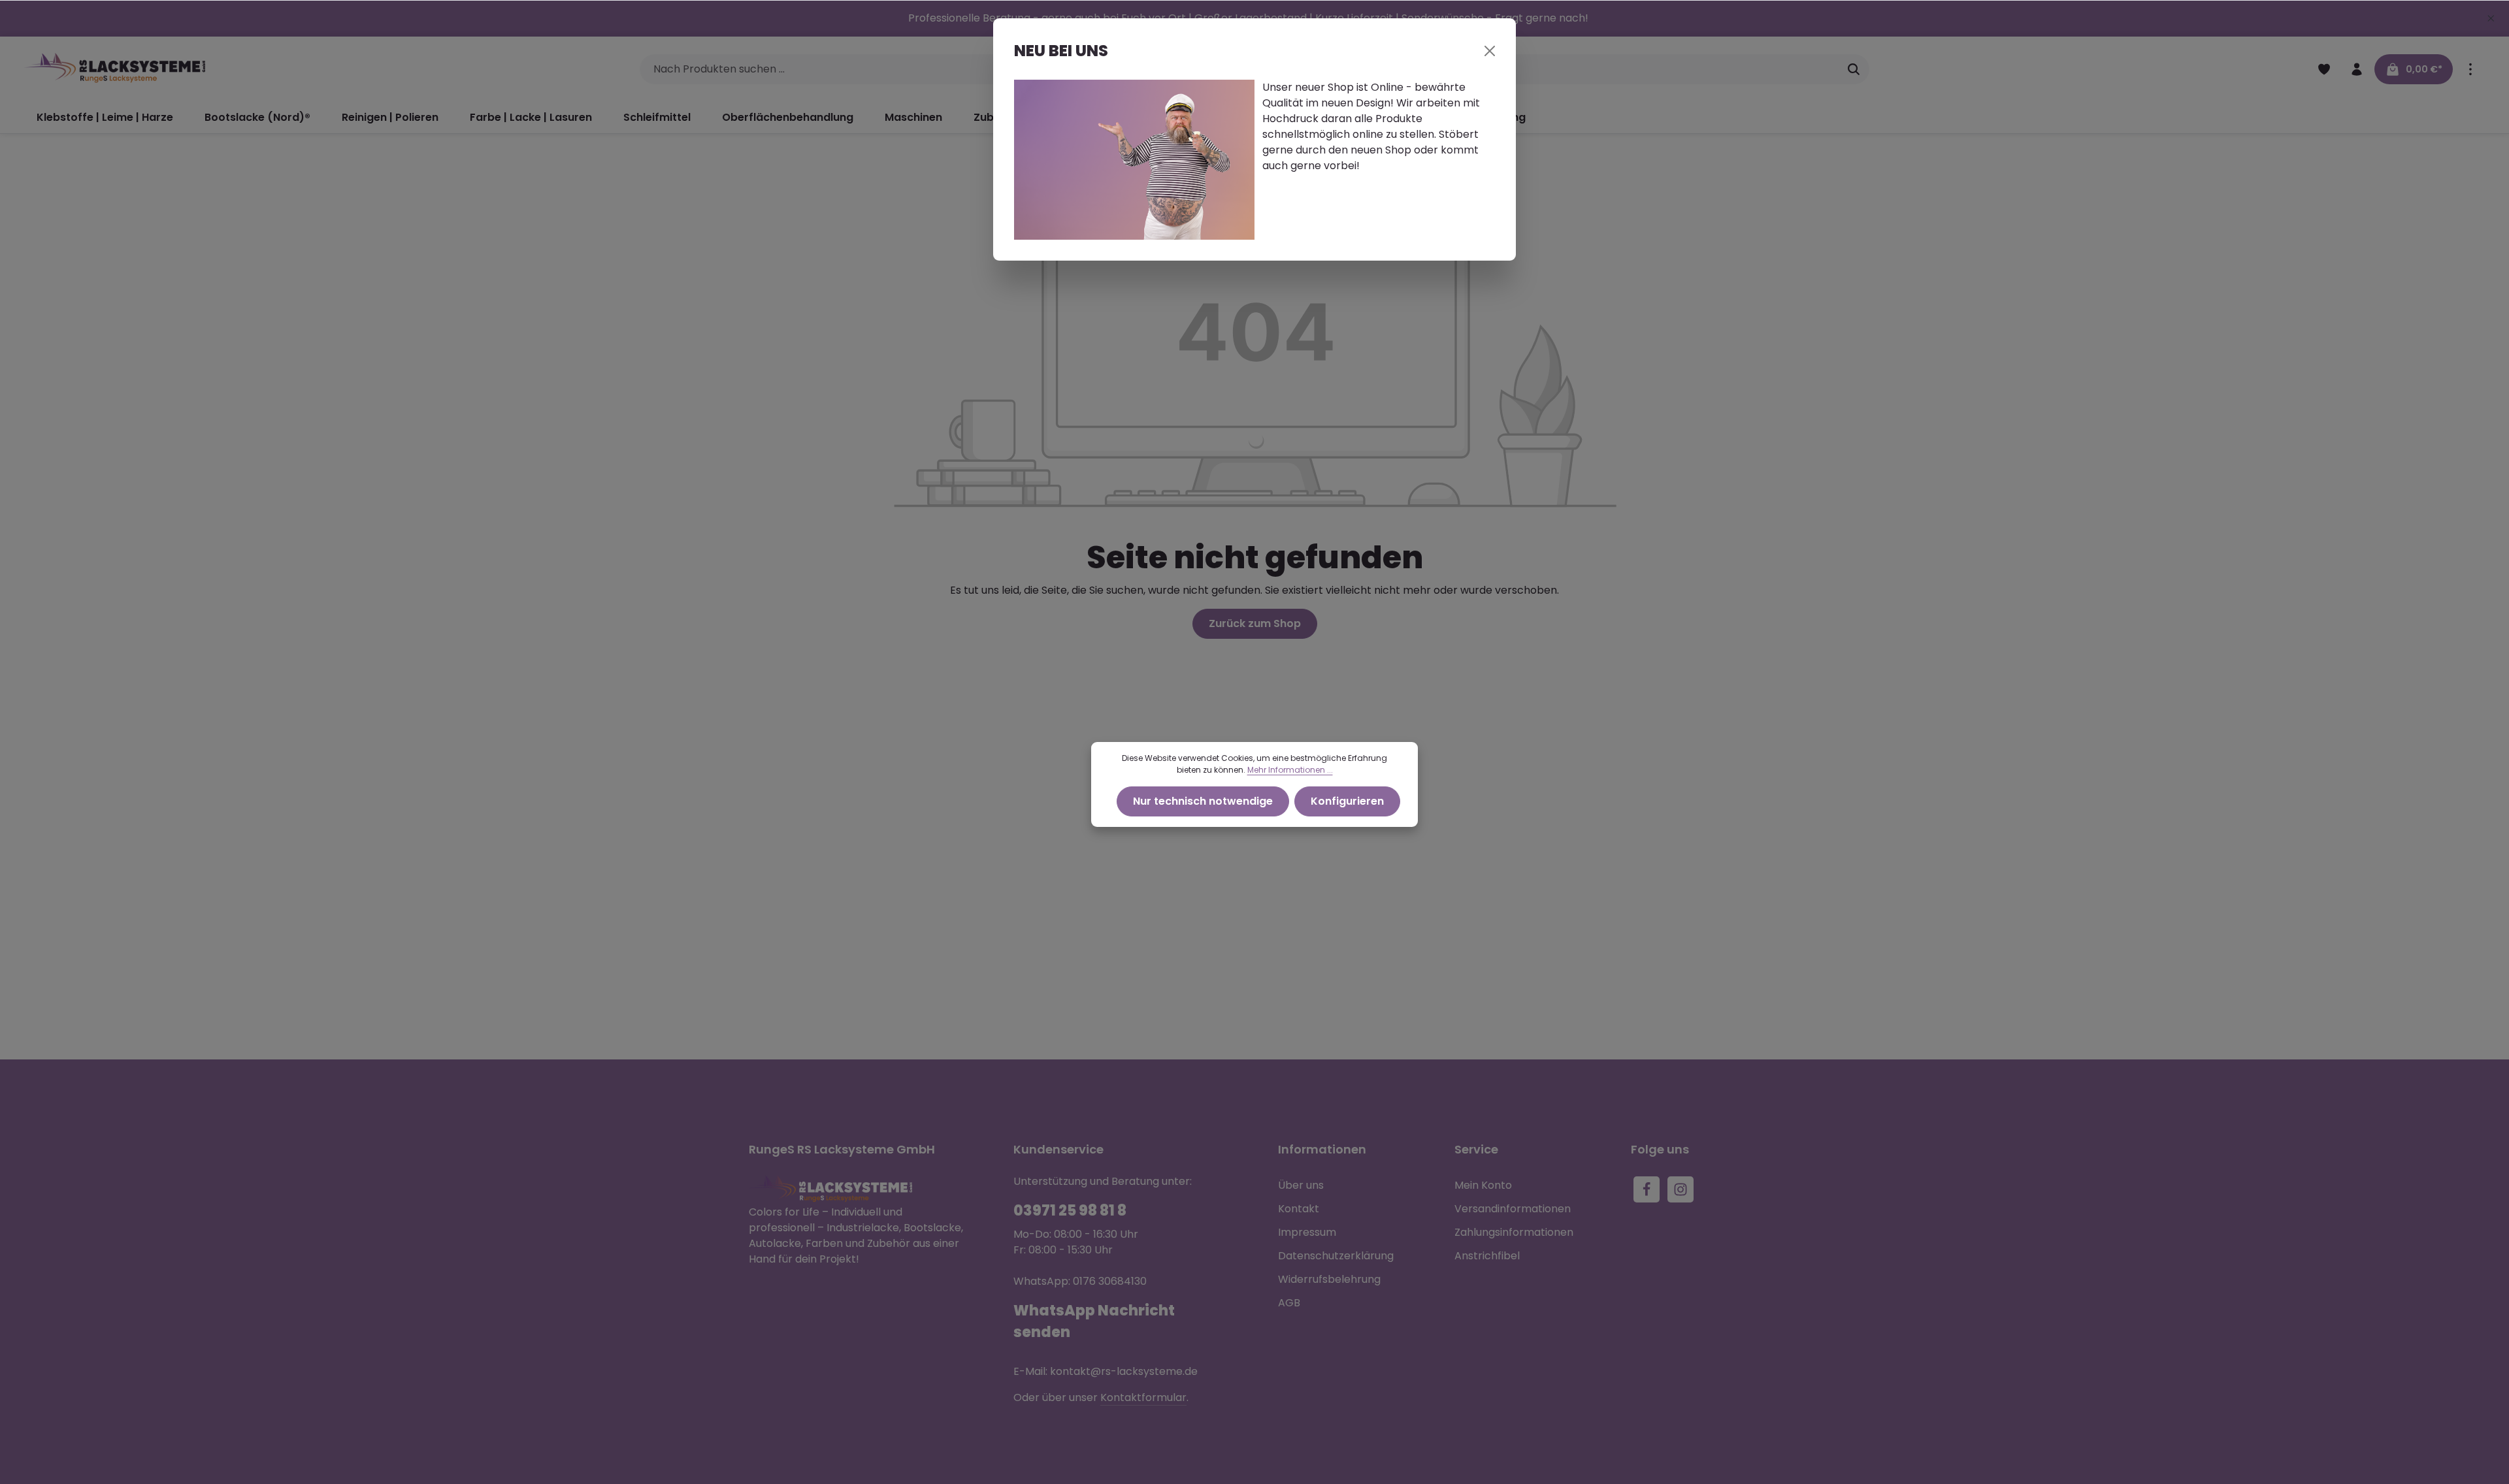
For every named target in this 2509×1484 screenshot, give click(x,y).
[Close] (1490, 51)
